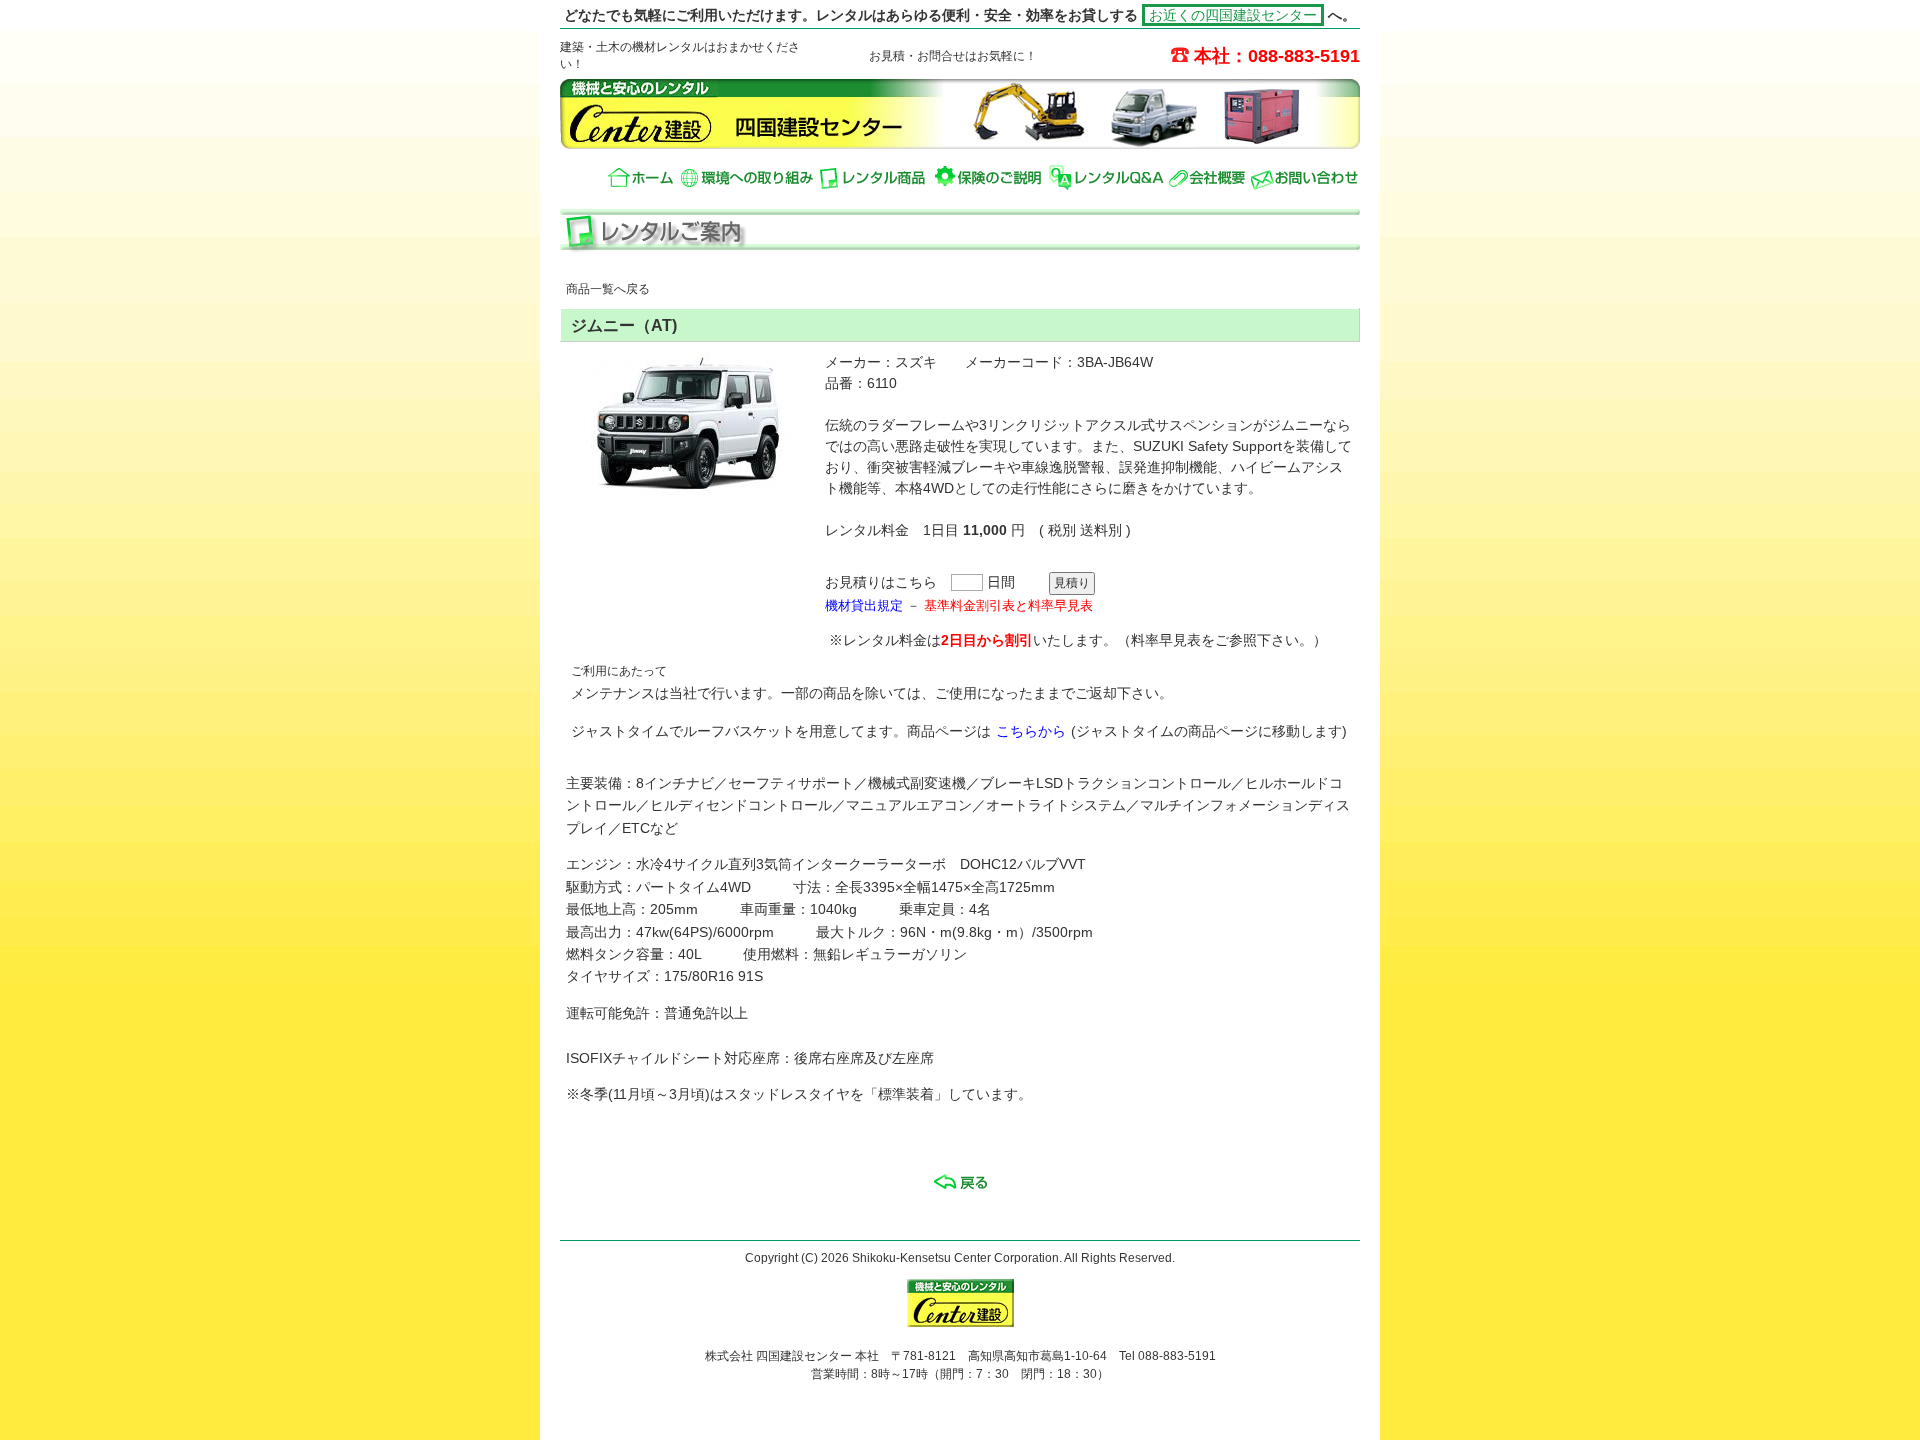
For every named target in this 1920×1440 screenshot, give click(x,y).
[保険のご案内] (989, 177)
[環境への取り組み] (747, 177)
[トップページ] (641, 177)
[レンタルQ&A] (1106, 177)
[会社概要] (1207, 177)
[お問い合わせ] (1304, 177)
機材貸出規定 (864, 605)
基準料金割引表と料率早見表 (1008, 605)
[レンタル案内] (874, 177)
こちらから (1031, 731)
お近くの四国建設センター (1233, 15)
